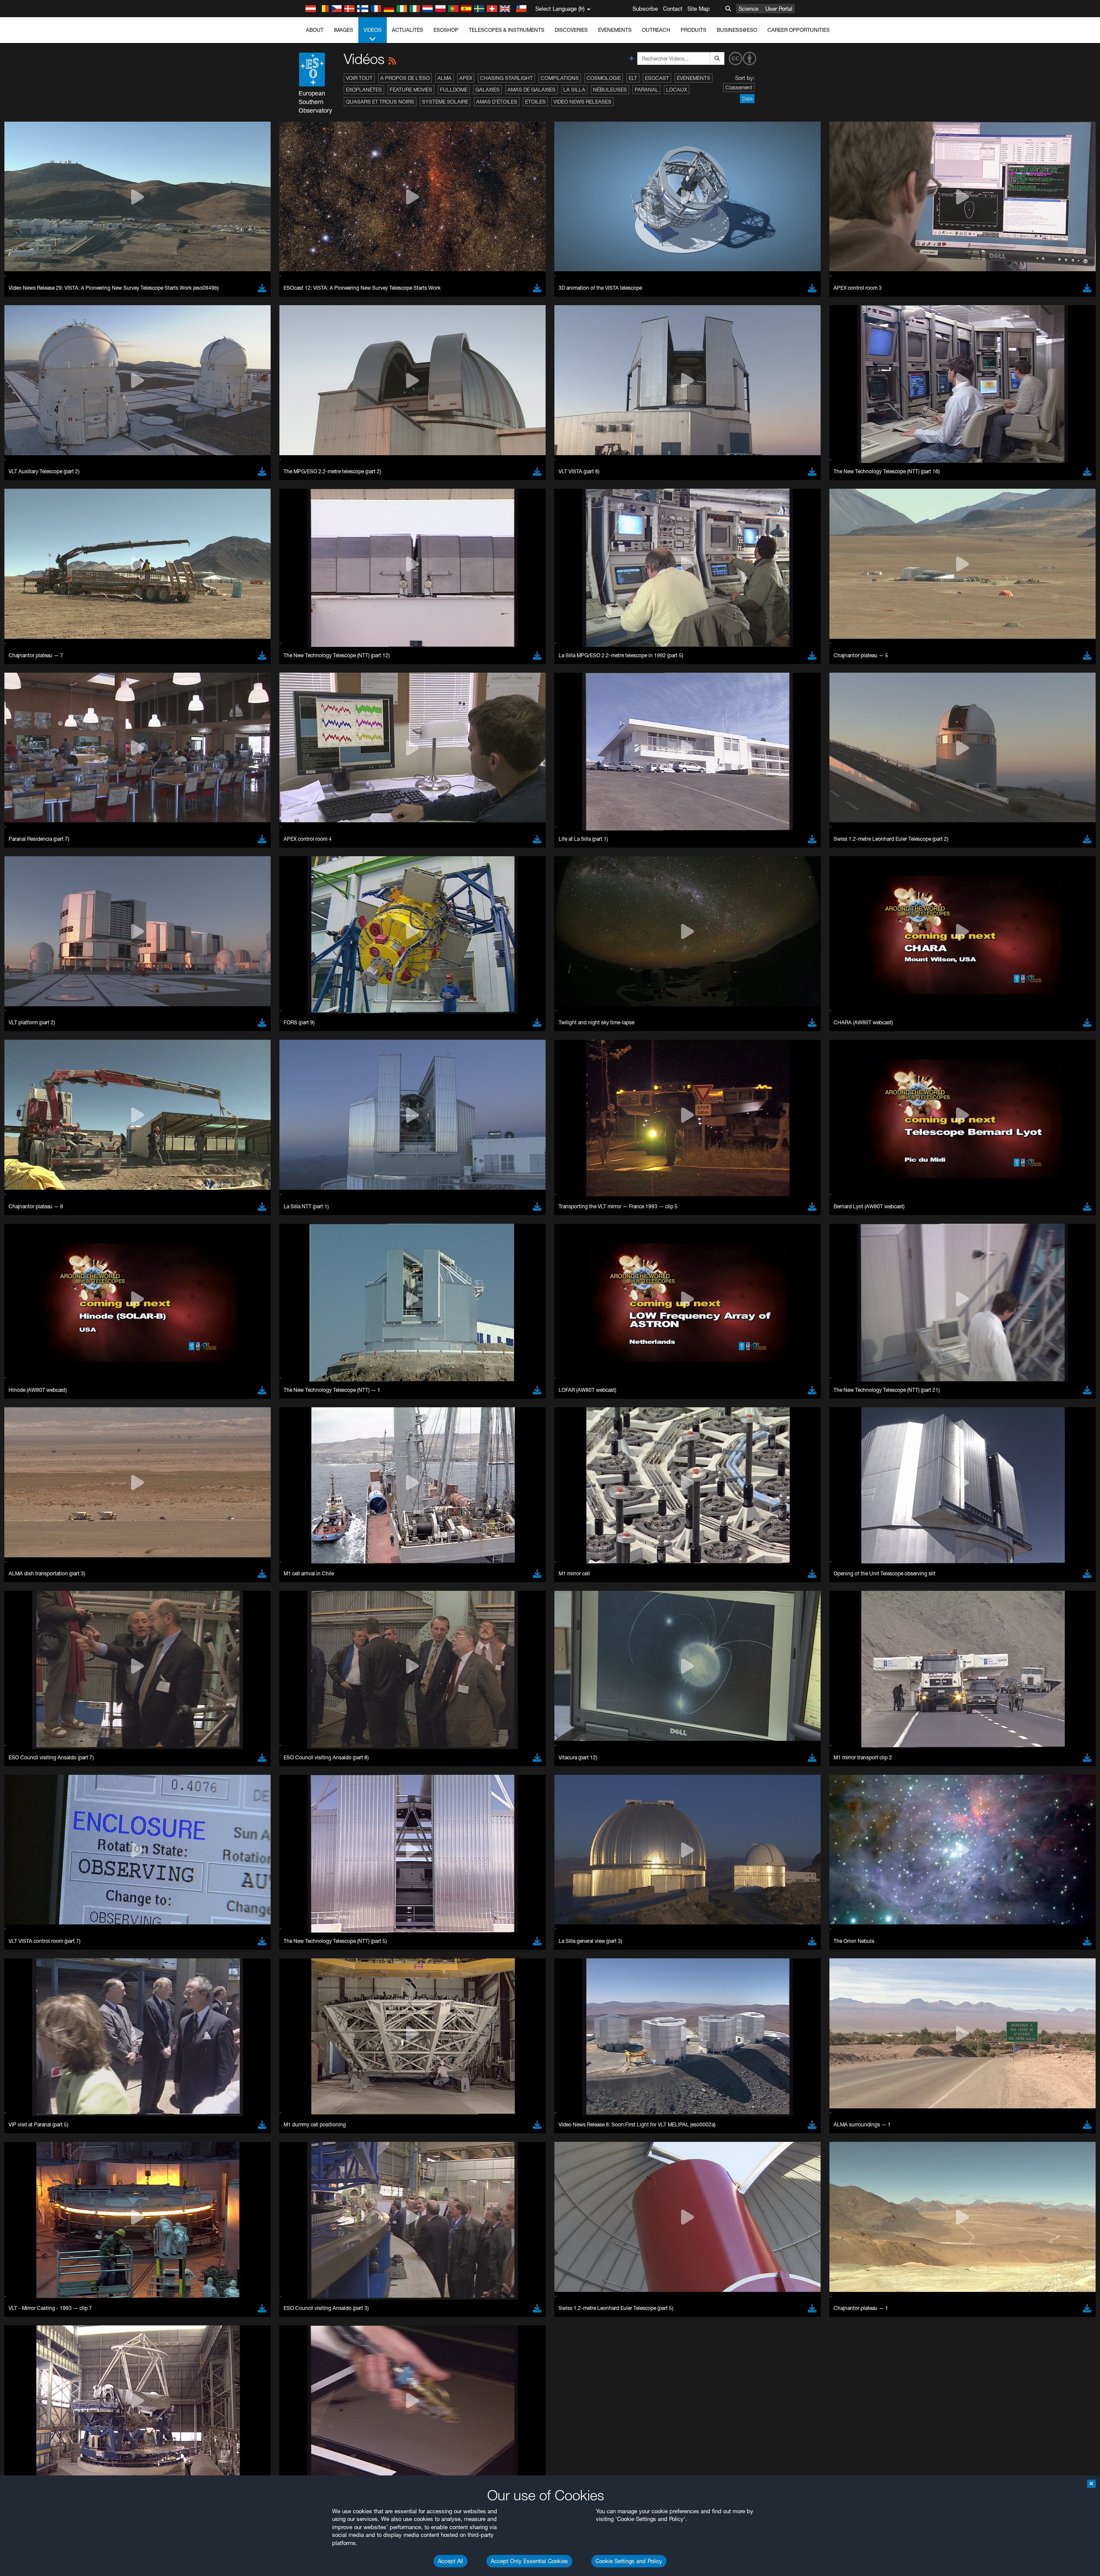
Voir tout (359, 78)
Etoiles (535, 102)
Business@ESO (737, 30)
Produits (694, 30)
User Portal (779, 9)
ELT (633, 78)
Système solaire (445, 102)
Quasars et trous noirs (380, 102)
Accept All (451, 2561)
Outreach (656, 30)
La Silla (574, 90)
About (315, 30)
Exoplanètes (364, 90)
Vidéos (373, 30)
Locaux (677, 90)
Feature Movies (411, 90)
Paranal (646, 90)
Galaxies (487, 90)
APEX (466, 78)
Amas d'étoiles (497, 102)
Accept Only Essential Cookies (529, 2561)
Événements (615, 30)
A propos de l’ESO (405, 78)
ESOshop (446, 30)
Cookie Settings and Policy (629, 2561)
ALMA (445, 78)
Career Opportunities (799, 30)
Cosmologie (604, 78)
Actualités (408, 30)
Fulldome (454, 90)
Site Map (699, 9)
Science (749, 9)
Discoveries (571, 30)
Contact (673, 9)
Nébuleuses (610, 90)
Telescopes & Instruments (507, 30)
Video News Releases (582, 102)
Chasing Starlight (506, 78)
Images (344, 30)
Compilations (560, 78)
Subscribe (645, 9)
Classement (739, 87)
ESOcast (657, 78)
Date (747, 99)
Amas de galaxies (532, 90)
